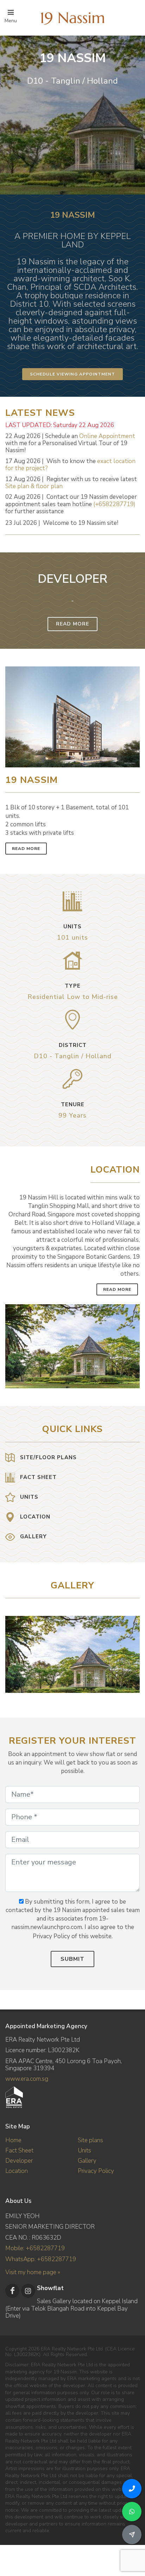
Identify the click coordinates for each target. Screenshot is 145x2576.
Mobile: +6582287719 (35, 2248)
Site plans (90, 2140)
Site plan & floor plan (34, 486)
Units (84, 2150)
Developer (19, 2161)
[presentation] (133, 1651)
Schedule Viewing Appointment (72, 374)
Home (13, 2140)
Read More (72, 624)
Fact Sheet (19, 2150)
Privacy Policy (96, 2171)
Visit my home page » (33, 2272)
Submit (72, 1959)
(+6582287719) (114, 504)
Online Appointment (107, 436)
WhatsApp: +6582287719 (41, 2259)
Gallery (87, 2161)
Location (17, 2171)
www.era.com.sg (27, 2079)
